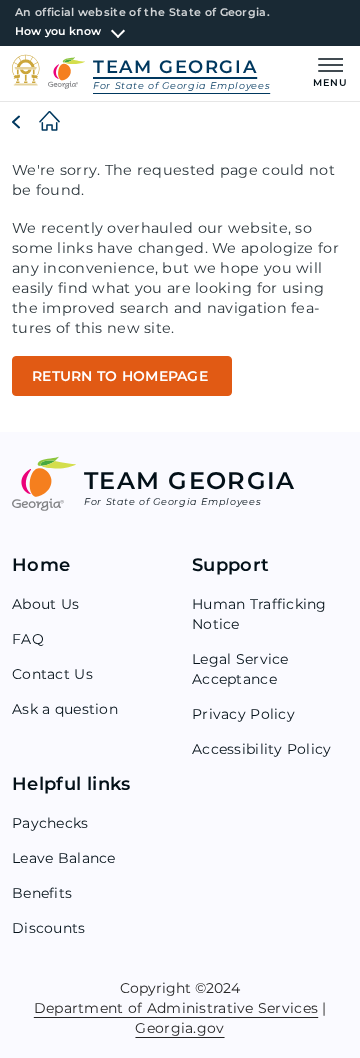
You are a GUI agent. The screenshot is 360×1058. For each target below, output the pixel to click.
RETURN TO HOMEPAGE (122, 376)
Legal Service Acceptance (240, 669)
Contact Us (52, 674)
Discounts (49, 928)
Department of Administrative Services (176, 1007)
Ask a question (65, 709)
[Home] (33, 122)
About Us (45, 604)
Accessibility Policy (262, 749)
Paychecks (50, 823)
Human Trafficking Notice (259, 614)
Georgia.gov (179, 1027)
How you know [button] (58, 31)
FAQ (28, 639)
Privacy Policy (243, 714)
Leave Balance (64, 858)
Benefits (42, 893)
